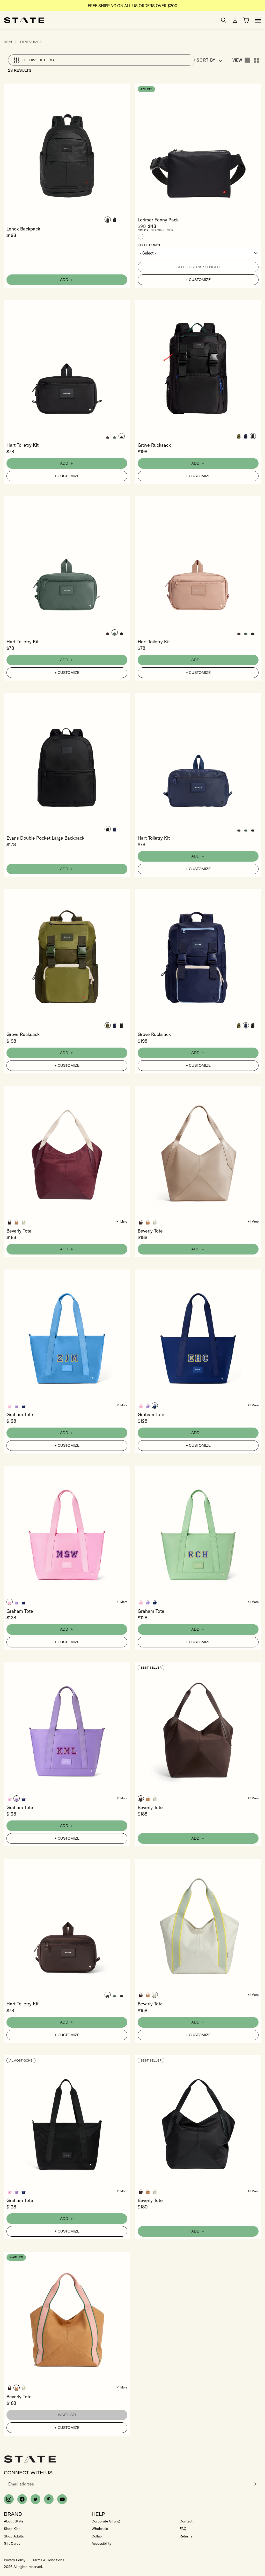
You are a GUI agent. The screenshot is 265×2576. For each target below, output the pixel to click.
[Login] (235, 20)
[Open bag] (246, 20)
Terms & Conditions (48, 2560)
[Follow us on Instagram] (9, 2499)
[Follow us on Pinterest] (49, 2499)
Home (8, 42)
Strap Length (150, 245)
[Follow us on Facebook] (22, 2499)
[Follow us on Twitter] (35, 2499)
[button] (108, 220)
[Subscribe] (254, 2484)
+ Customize (198, 280)
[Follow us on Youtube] (62, 2499)
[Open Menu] (258, 20)
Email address (21, 2484)
